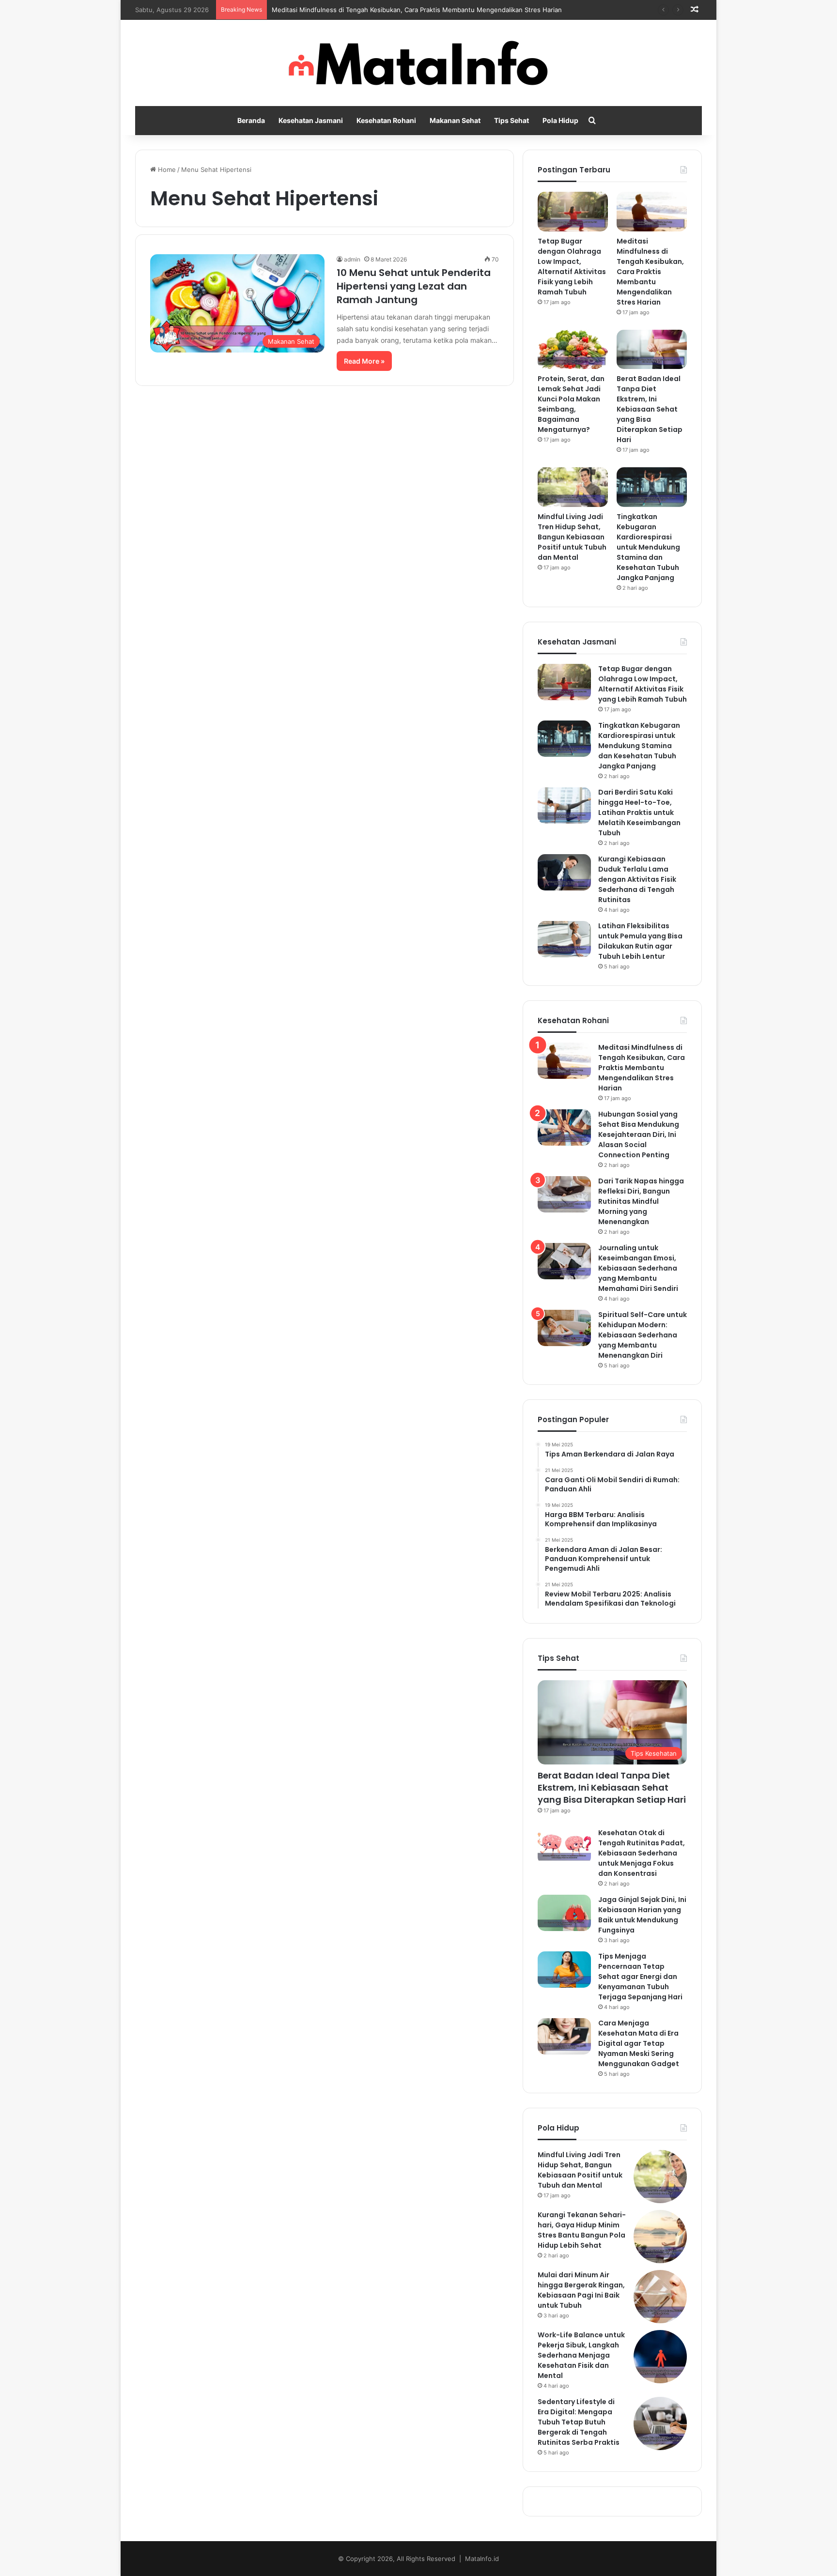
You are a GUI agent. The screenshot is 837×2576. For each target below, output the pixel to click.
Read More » (364, 361)
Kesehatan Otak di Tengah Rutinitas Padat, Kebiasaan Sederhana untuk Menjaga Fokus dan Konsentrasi (642, 1853)
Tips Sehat (511, 120)
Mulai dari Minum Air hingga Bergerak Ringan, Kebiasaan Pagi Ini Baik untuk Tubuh (581, 2290)
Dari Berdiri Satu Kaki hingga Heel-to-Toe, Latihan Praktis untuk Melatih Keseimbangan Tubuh (639, 813)
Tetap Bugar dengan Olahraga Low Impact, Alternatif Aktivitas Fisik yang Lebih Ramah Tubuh (572, 267)
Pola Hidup (560, 120)
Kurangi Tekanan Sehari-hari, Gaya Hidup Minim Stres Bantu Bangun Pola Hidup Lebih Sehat (582, 2230)
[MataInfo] (419, 63)
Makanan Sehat (455, 120)
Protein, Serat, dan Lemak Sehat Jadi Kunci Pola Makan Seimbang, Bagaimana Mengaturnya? (571, 404)
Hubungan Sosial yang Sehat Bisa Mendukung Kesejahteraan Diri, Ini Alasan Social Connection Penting (639, 1135)
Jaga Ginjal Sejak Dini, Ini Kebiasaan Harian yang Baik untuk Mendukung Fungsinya (642, 1915)
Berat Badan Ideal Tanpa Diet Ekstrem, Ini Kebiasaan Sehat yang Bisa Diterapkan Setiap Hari (650, 409)
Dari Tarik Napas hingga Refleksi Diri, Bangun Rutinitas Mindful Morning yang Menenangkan (641, 1201)
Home (166, 169)
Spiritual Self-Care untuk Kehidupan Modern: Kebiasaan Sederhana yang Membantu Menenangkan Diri (643, 1335)
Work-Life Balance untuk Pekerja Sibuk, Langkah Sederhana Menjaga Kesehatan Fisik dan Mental (581, 2355)
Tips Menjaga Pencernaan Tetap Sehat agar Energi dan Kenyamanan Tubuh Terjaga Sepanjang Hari (640, 1977)
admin (352, 259)
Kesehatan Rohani (386, 120)
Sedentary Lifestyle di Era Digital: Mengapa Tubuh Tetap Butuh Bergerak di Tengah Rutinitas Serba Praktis (579, 2422)
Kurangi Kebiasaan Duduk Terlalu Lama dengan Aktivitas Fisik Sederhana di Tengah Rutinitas (637, 879)
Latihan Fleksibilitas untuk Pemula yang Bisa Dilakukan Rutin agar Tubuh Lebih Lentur (640, 941)
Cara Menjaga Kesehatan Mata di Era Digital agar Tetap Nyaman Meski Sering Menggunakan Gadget (639, 2043)
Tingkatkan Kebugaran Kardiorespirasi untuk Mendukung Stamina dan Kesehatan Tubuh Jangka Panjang (648, 547)
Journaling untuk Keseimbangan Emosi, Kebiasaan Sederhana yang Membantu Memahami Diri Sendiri (638, 1268)
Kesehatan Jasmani (311, 120)
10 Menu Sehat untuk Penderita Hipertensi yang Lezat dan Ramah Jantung (414, 286)
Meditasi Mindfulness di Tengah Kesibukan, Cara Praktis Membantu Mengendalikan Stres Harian (417, 10)
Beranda (251, 120)
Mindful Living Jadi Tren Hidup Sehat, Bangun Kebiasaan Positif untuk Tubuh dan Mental (572, 537)
